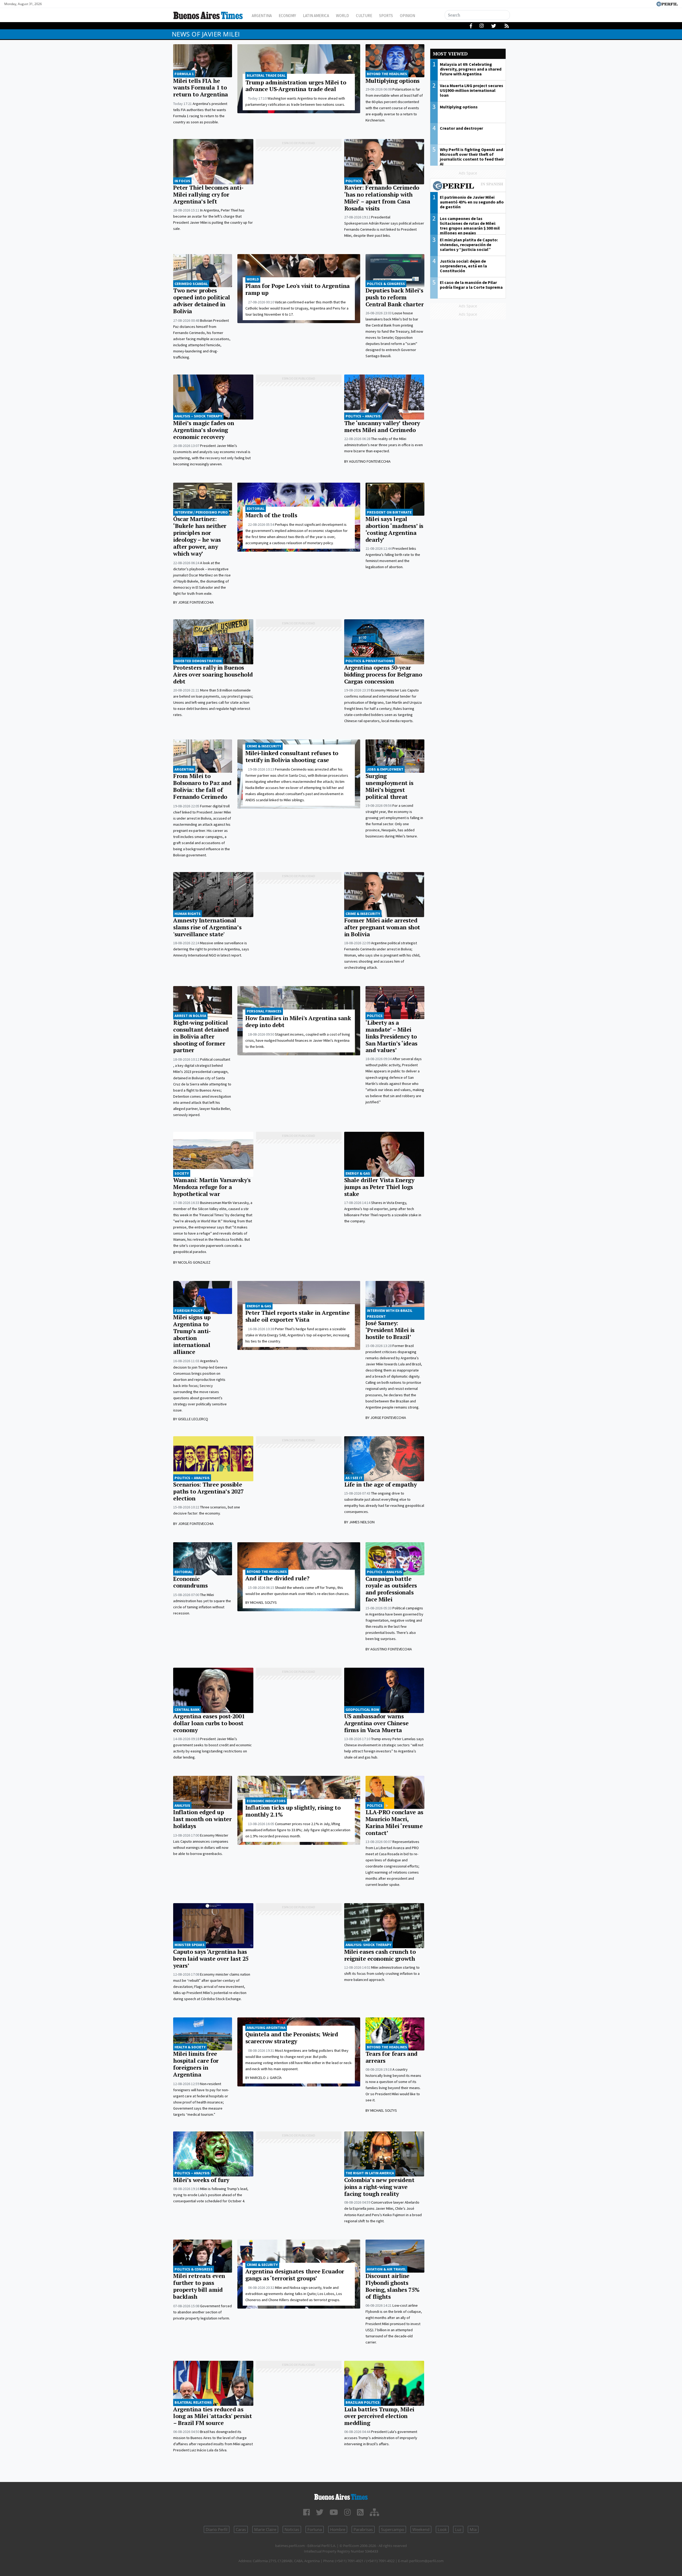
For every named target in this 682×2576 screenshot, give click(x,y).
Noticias (292, 2529)
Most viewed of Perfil (468, 186)
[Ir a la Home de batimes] (341, 2496)
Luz (458, 2529)
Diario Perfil (217, 2529)
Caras (241, 2529)
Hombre (338, 2529)
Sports (386, 16)
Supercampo (393, 2529)
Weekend (421, 2529)
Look (442, 2529)
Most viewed (450, 54)
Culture (364, 16)
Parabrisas (363, 2529)
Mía (473, 2529)
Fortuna (315, 2529)
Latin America (316, 16)
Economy (287, 16)
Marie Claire (265, 2529)
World (342, 16)
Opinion (407, 16)
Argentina (262, 16)
